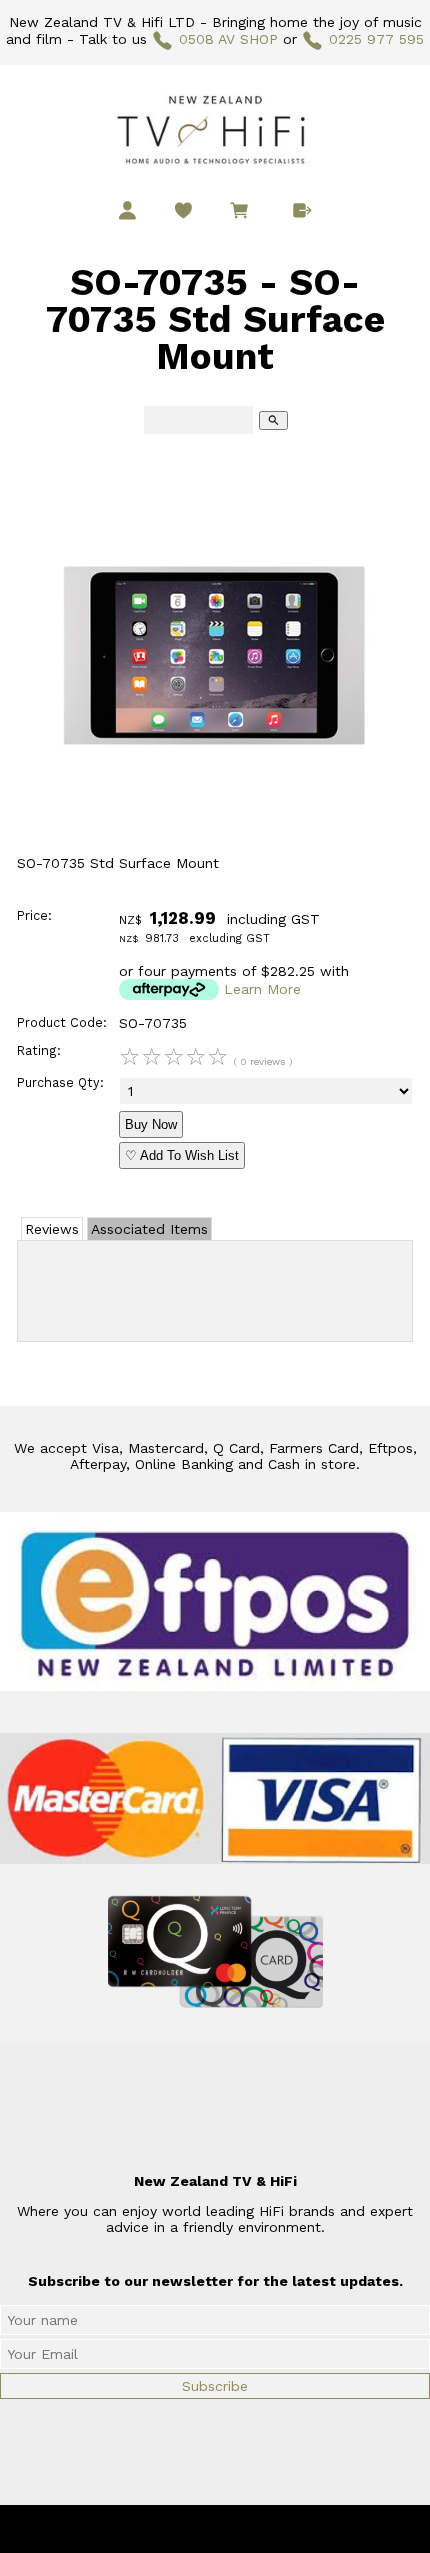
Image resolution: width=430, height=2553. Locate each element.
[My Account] (127, 210)
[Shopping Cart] (243, 213)
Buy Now (151, 1124)
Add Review (215, 1287)
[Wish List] (183, 210)
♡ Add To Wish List (182, 1155)
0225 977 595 (376, 39)
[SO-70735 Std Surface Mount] (215, 850)
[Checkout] (302, 210)
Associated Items (149, 1229)
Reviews (52, 1229)
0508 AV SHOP (228, 39)
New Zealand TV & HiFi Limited (269, 2529)
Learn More (262, 989)
